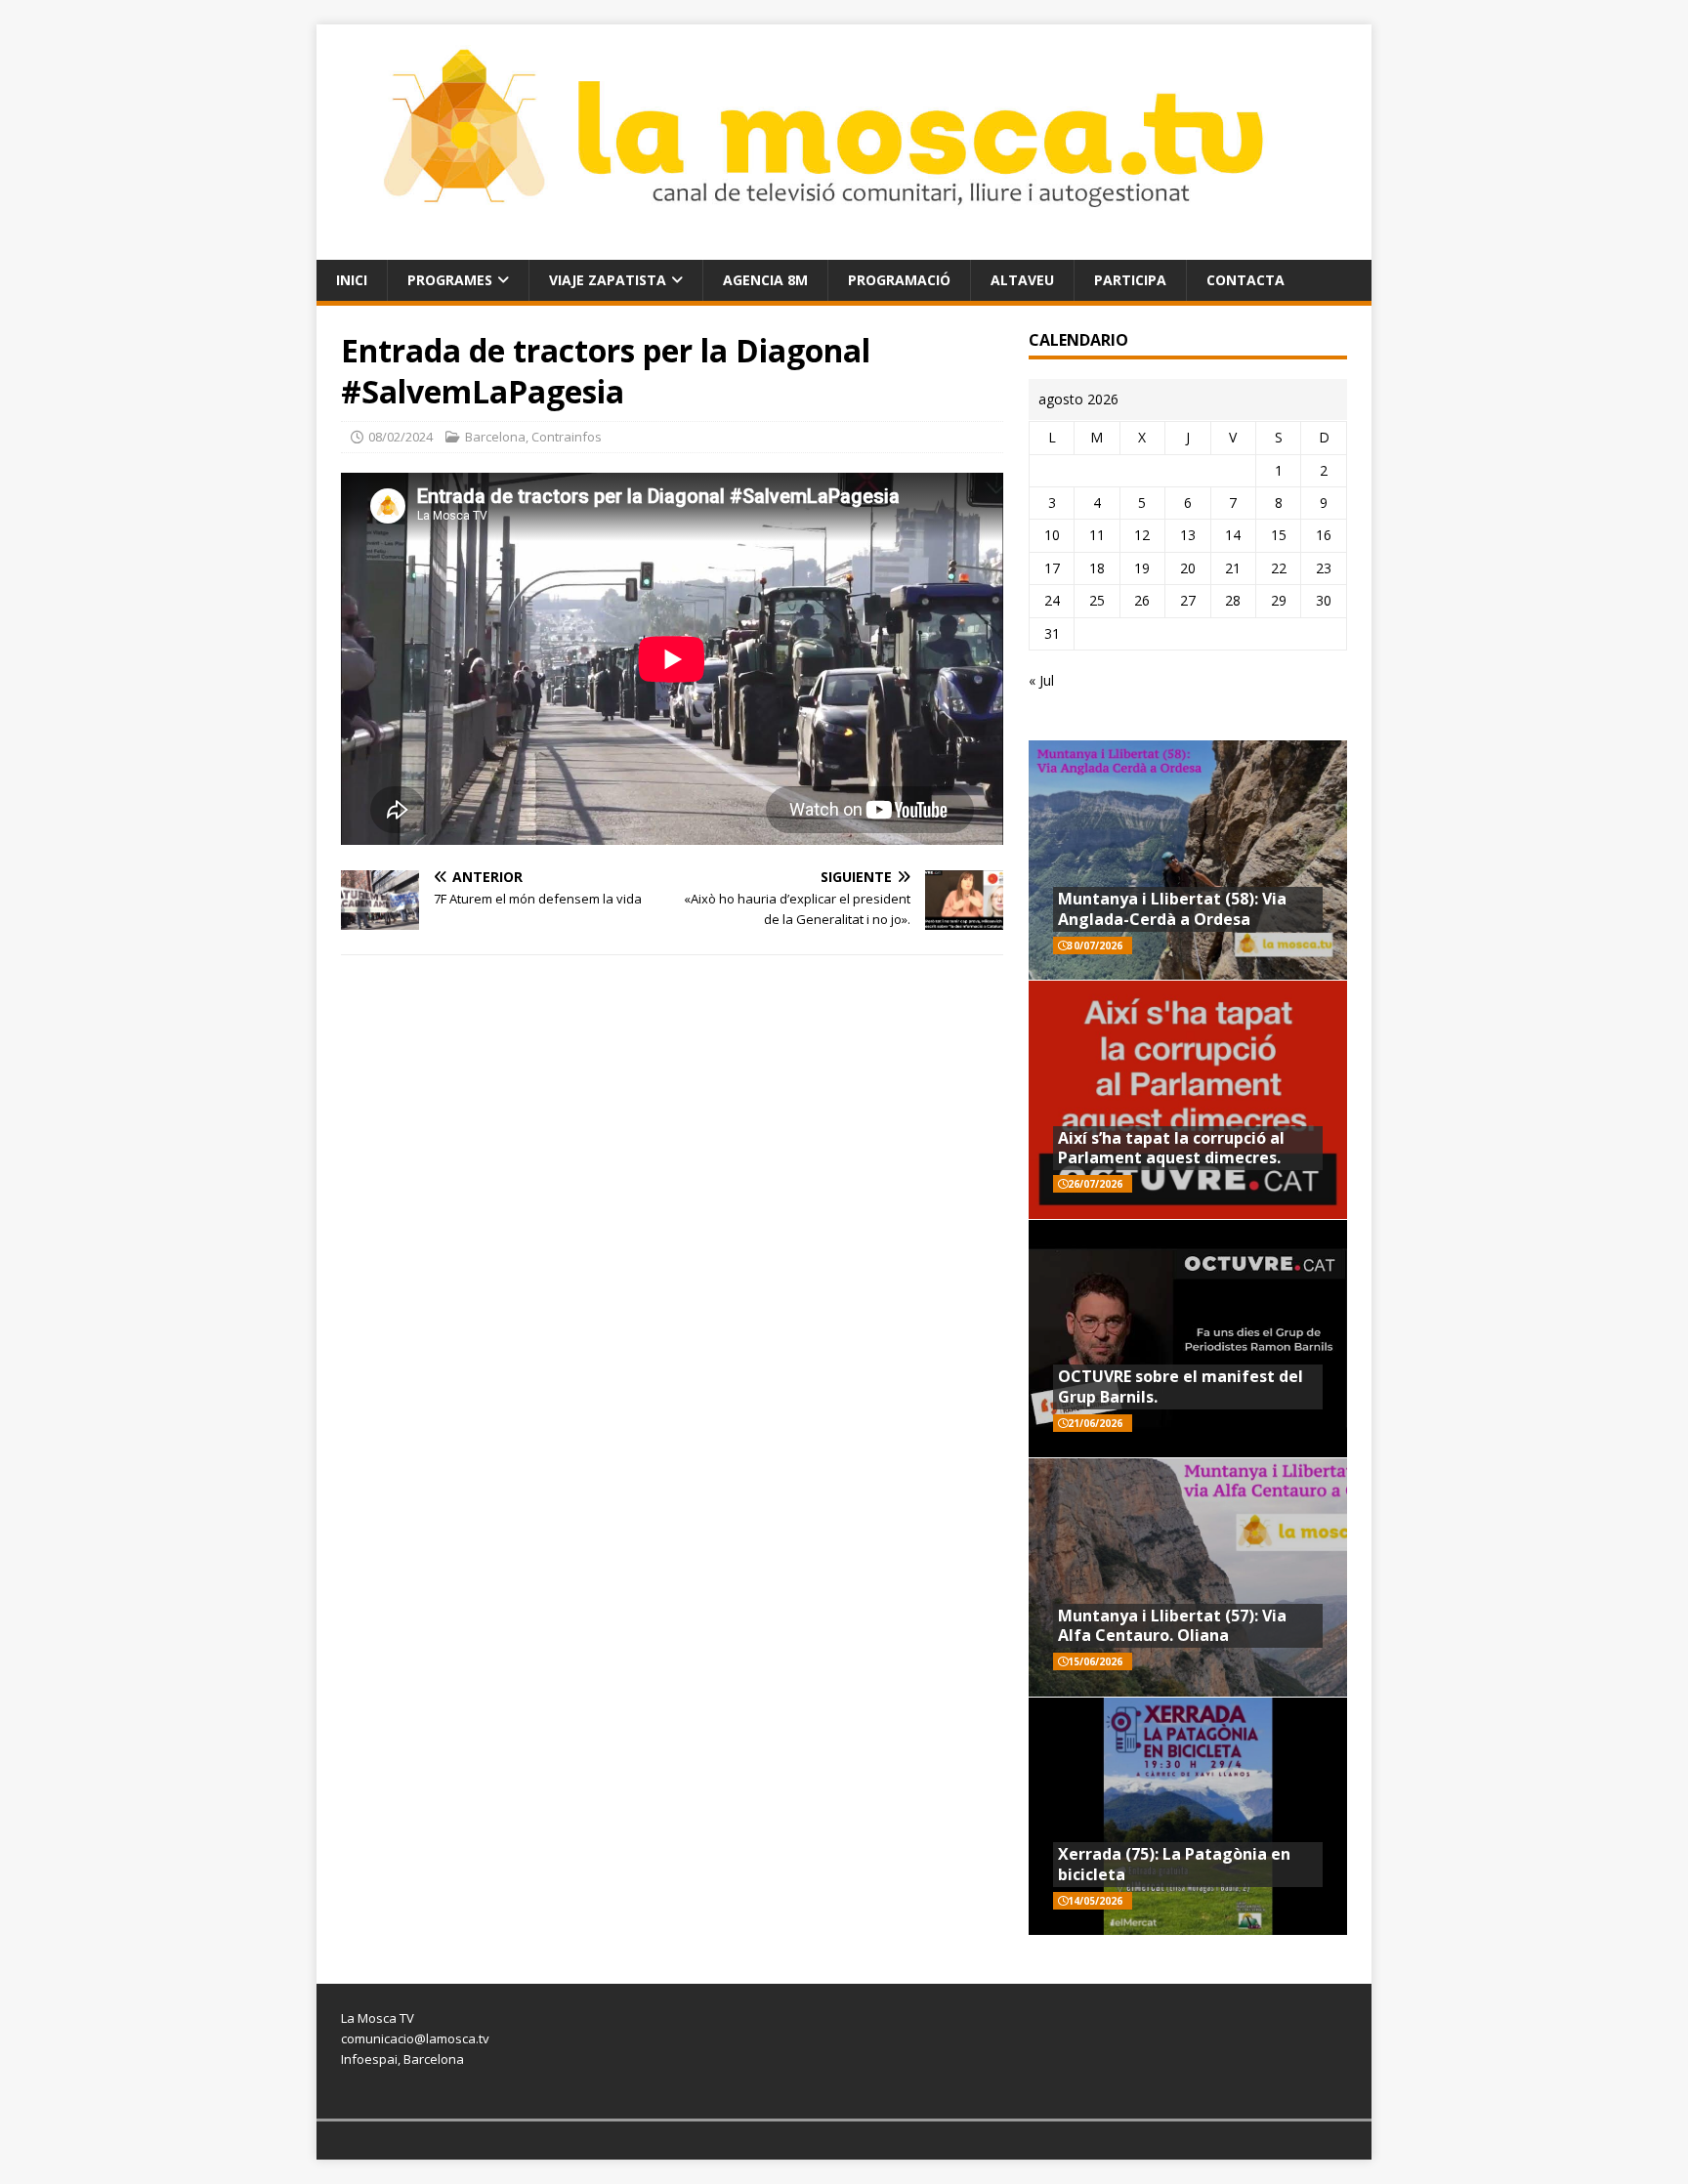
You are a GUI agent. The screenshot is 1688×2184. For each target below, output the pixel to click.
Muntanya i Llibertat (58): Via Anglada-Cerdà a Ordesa (1172, 909)
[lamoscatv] (844, 248)
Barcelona (495, 437)
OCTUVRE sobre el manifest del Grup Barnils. (1181, 1386)
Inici (352, 280)
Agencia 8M (765, 280)
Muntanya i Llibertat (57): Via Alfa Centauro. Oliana (1172, 1626)
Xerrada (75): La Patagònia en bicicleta (1174, 1864)
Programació (899, 280)
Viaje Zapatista (608, 280)
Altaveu (1022, 280)
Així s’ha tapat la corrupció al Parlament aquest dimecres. (1171, 1148)
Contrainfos (567, 437)
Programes (450, 280)
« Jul (1041, 680)
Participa (1130, 280)
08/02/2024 (401, 437)
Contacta (1245, 280)
